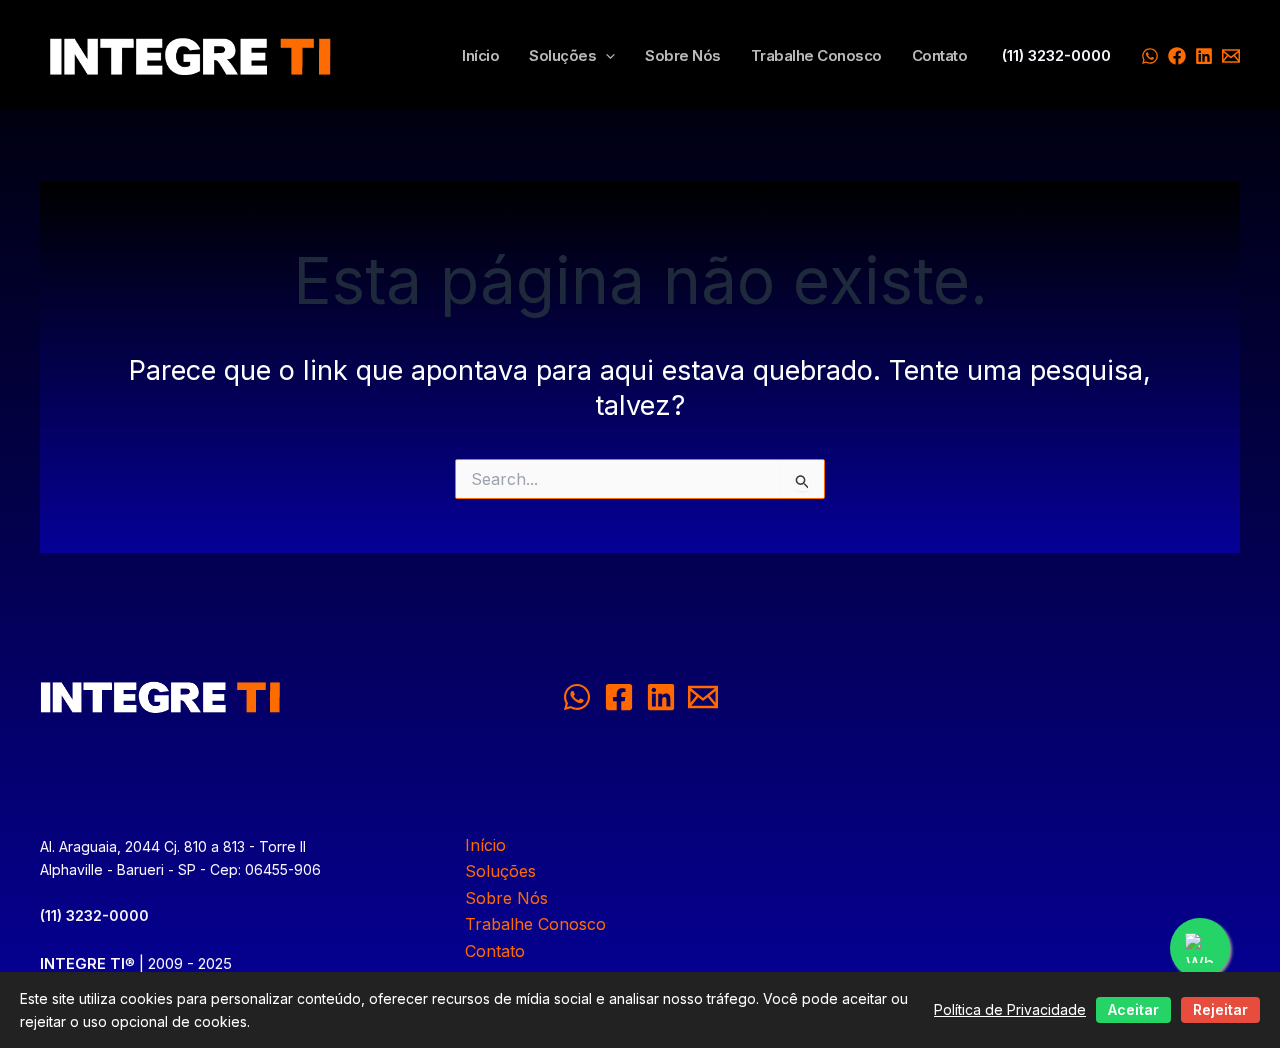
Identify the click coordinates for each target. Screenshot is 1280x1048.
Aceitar (1133, 1009)
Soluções (562, 56)
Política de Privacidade (1010, 1009)
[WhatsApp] (1150, 56)
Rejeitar (1220, 1009)
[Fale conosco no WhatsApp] (1200, 948)
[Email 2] (703, 697)
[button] (605, 56)
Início (480, 56)
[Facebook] (1177, 56)
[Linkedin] (1204, 56)
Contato (940, 56)
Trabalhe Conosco (816, 56)
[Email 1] (1231, 56)
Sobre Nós (683, 56)
